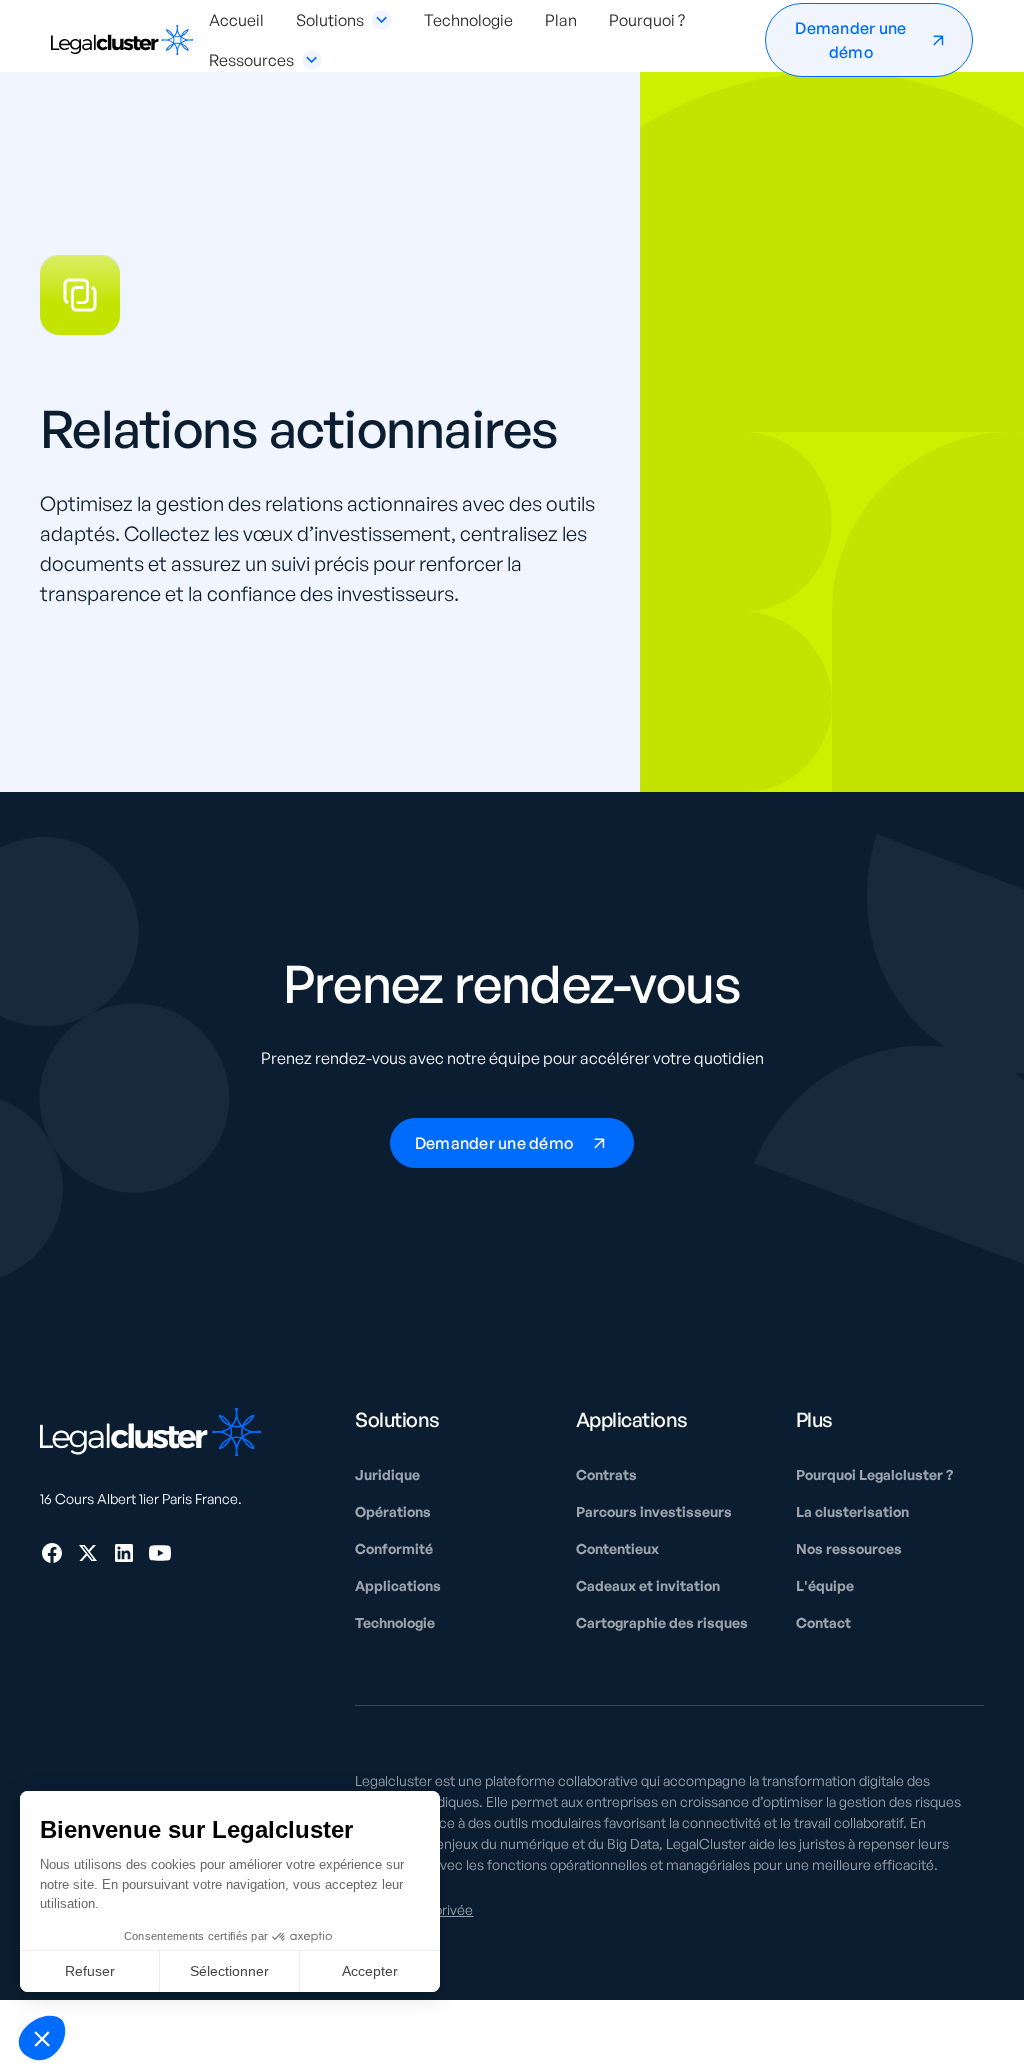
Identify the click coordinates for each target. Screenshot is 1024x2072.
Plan (561, 20)
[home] (122, 40)
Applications (398, 1585)
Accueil (236, 20)
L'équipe (825, 1585)
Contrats (606, 1474)
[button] (344, 20)
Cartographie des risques (662, 1622)
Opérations (393, 1511)
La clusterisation (852, 1511)
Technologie (468, 20)
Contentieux (617, 1548)
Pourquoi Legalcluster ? (874, 1474)
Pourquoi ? (647, 20)
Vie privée (442, 1909)
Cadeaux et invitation (648, 1585)
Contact (823, 1622)
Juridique (387, 1474)
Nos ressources (849, 1548)
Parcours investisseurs (654, 1511)
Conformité (394, 1548)
